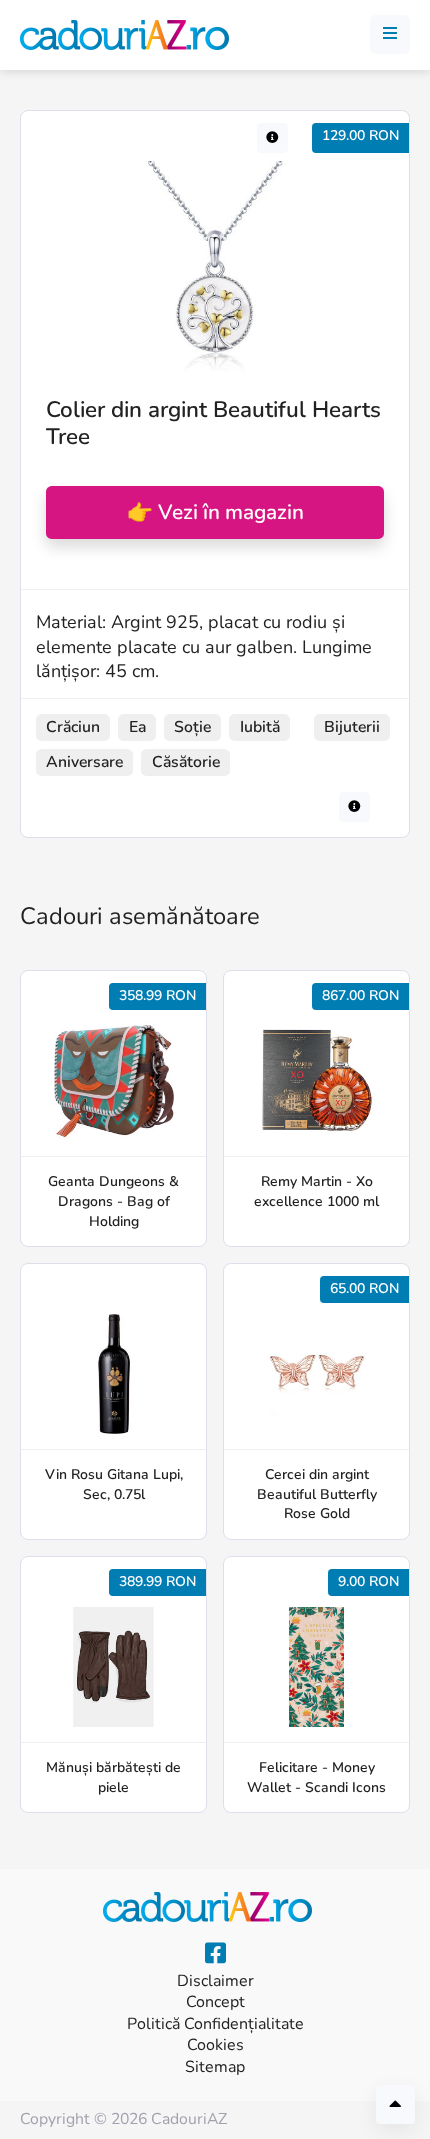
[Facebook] (215, 1954)
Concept (215, 2002)
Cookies (215, 2045)
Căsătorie (186, 762)
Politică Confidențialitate (215, 2024)
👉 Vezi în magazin (215, 512)
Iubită (260, 727)
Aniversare (84, 762)
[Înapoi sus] (395, 2104)
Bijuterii (352, 727)
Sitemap (215, 2067)
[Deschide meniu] (390, 35)
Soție (192, 727)
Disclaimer (215, 1981)
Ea (137, 727)
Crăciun (73, 727)
